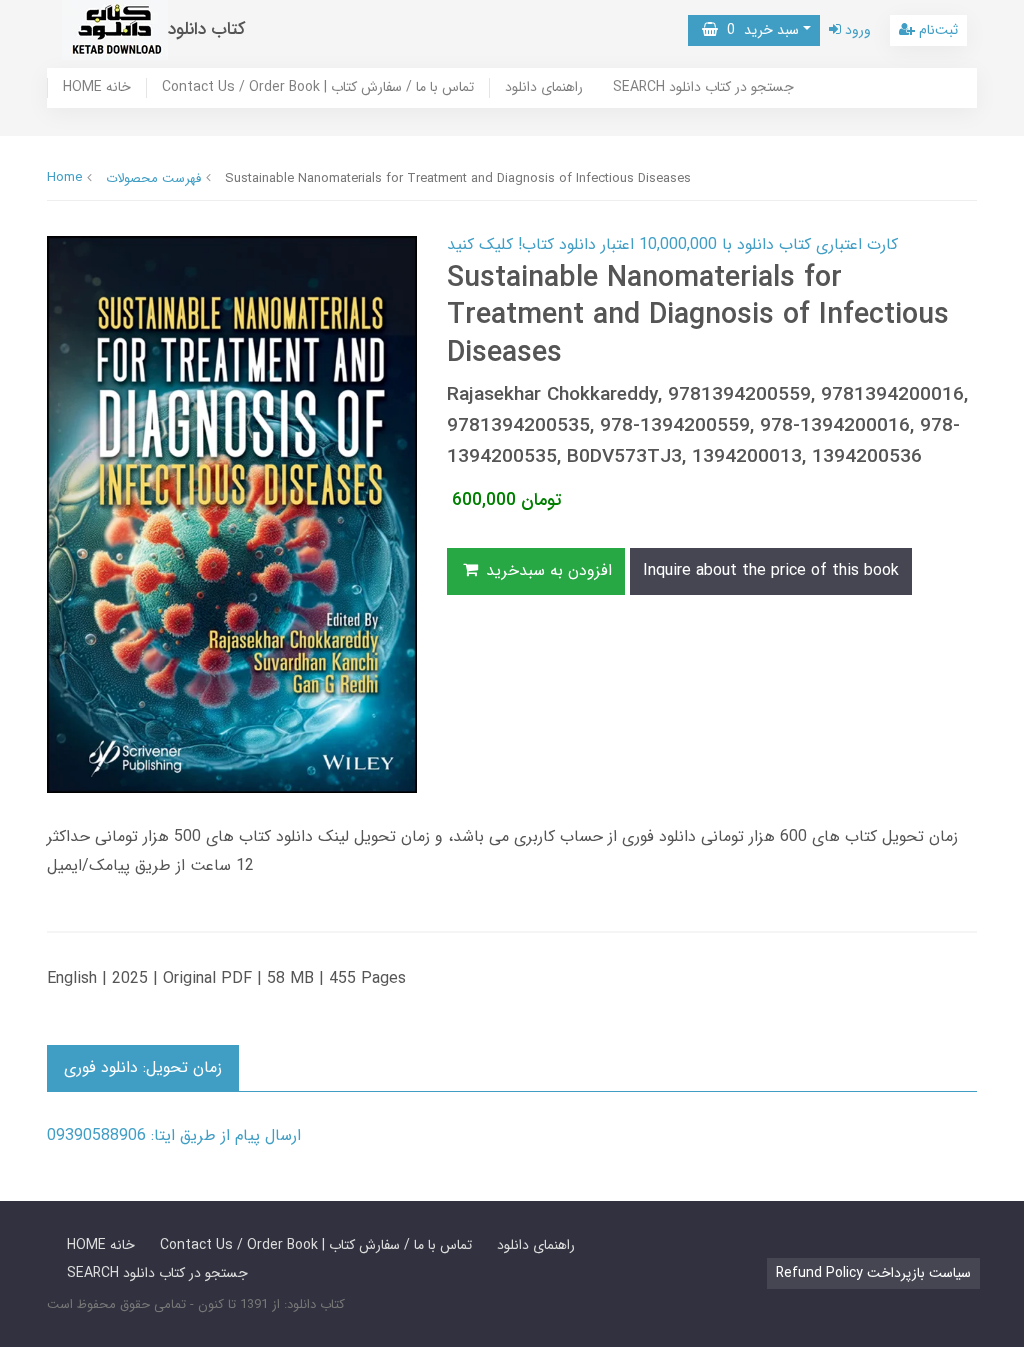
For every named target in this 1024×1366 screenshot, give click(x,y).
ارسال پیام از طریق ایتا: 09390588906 (174, 1135)
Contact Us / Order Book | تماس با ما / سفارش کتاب (318, 88)
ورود (856, 30)
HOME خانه (97, 88)
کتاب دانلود (207, 29)
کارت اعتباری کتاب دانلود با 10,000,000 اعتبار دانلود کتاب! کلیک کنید (672, 244)
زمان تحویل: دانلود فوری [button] (143, 1067)
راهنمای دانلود (544, 88)
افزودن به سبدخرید (546, 570)
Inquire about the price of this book (771, 570)
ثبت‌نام (936, 30)
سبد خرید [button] (758, 30)
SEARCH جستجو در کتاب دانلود (703, 88)
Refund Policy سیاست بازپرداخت (873, 1273)
